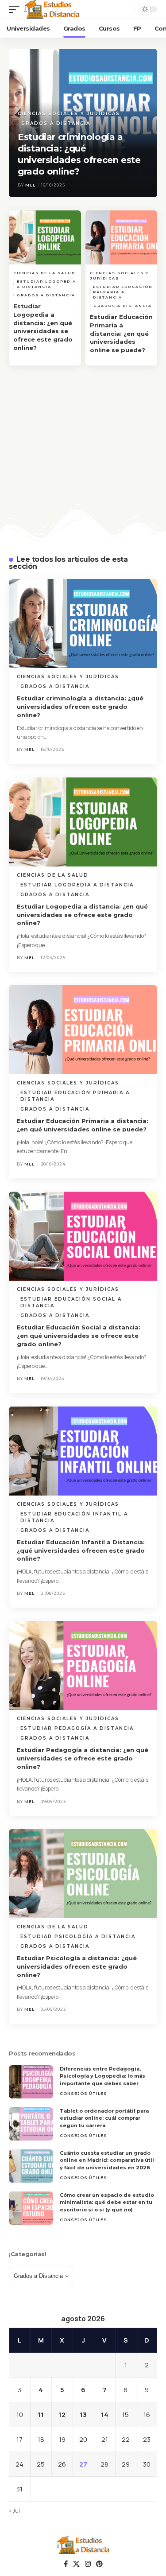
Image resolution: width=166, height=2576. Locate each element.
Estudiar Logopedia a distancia (46, 284)
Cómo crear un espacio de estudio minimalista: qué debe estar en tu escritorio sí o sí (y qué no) (107, 2202)
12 (62, 2415)
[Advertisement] (83, 460)
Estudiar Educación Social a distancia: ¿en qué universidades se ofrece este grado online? (79, 1336)
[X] (76, 2564)
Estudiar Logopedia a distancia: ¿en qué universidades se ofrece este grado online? (82, 915)
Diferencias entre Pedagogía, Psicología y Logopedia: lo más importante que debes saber (102, 2076)
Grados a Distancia (56, 123)
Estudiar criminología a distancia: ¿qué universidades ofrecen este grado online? (80, 707)
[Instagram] (88, 2564)
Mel (30, 185)
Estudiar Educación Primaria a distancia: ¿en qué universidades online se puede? (121, 333)
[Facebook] (66, 2564)
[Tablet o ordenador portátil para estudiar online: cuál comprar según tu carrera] (31, 2124)
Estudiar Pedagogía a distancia (77, 1728)
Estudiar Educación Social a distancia (71, 1302)
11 (41, 2415)
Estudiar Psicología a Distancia (78, 1937)
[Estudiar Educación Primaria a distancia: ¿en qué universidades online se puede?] (122, 237)
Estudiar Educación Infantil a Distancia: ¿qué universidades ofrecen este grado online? (81, 1550)
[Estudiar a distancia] (52, 9)
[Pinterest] (99, 2564)
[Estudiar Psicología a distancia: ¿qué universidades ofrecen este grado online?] (83, 1874)
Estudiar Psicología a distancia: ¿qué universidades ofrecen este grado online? (77, 1966)
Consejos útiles (83, 2093)
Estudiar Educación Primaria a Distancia (123, 292)
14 (105, 2415)
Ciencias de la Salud (44, 273)
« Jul (14, 2511)
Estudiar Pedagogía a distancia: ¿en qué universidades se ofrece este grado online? (83, 1758)
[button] (16, 9)
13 (83, 2415)
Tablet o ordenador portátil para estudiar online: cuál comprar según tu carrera (104, 2118)
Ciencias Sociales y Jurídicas (69, 114)
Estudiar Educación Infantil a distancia (74, 1517)
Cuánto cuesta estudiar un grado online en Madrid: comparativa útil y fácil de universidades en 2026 (107, 2160)
